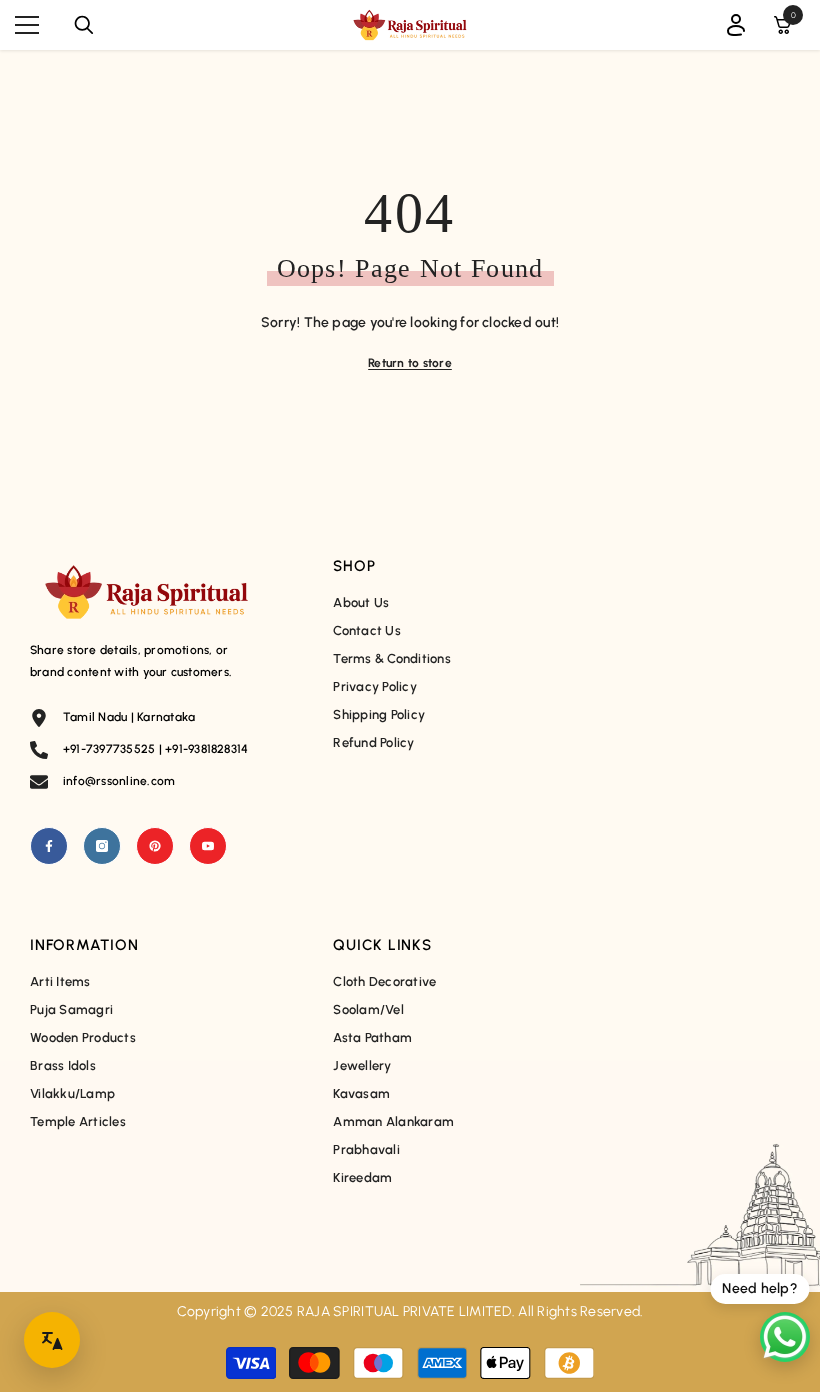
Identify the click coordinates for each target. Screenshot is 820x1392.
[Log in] (736, 25)
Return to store (410, 363)
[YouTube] (208, 846)
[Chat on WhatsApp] (785, 1337)
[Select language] (52, 1340)
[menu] (27, 25)
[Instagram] (102, 846)
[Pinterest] (155, 846)
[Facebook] (49, 846)
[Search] (84, 25)
